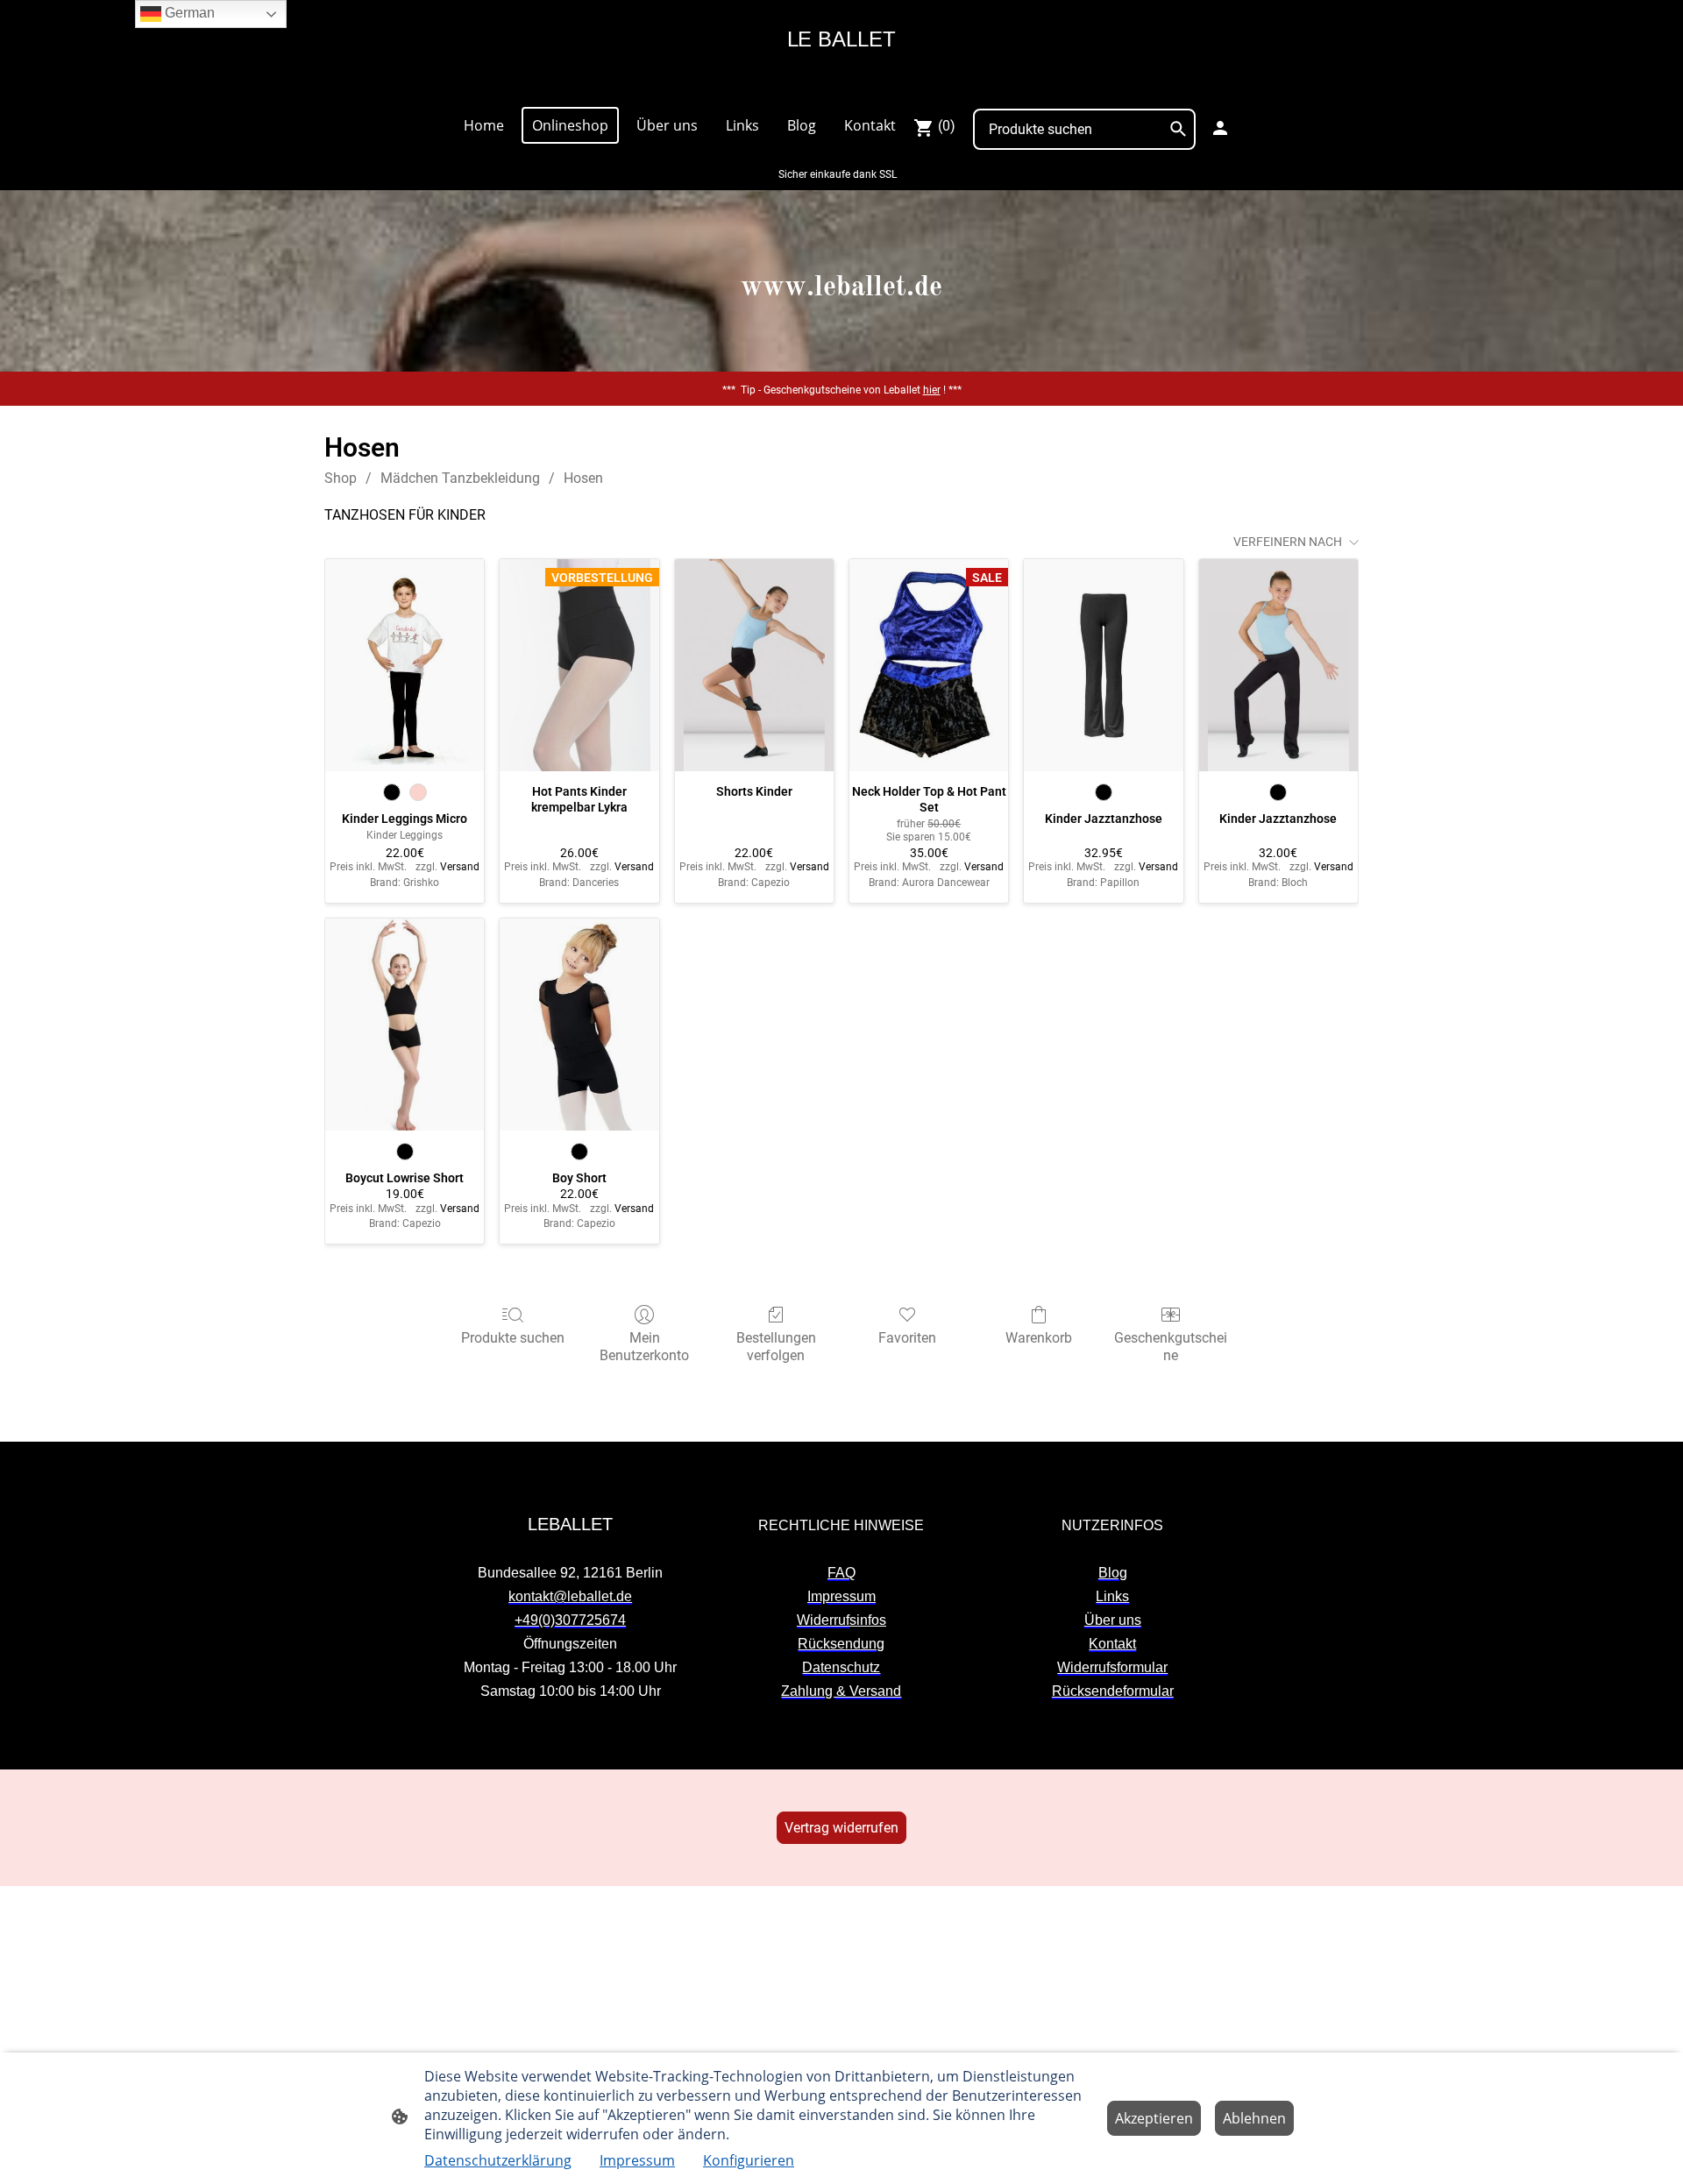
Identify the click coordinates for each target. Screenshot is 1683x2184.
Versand (460, 867)
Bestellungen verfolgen (776, 1346)
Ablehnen (1254, 2118)
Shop (341, 478)
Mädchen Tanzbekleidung (460, 478)
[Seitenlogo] (841, 85)
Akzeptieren (1154, 2118)
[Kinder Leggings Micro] (405, 665)
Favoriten (907, 1338)
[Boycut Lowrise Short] (405, 1025)
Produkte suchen (513, 1338)
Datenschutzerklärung (498, 2160)
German (188, 13)
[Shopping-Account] (1220, 128)
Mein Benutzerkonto (644, 1346)
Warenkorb (1039, 1338)
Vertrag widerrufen (841, 1828)
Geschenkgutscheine (1171, 1346)
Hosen (583, 478)
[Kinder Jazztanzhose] (1103, 665)
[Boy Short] (579, 1025)
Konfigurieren (749, 2160)
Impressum (637, 2160)
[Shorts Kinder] (754, 665)
